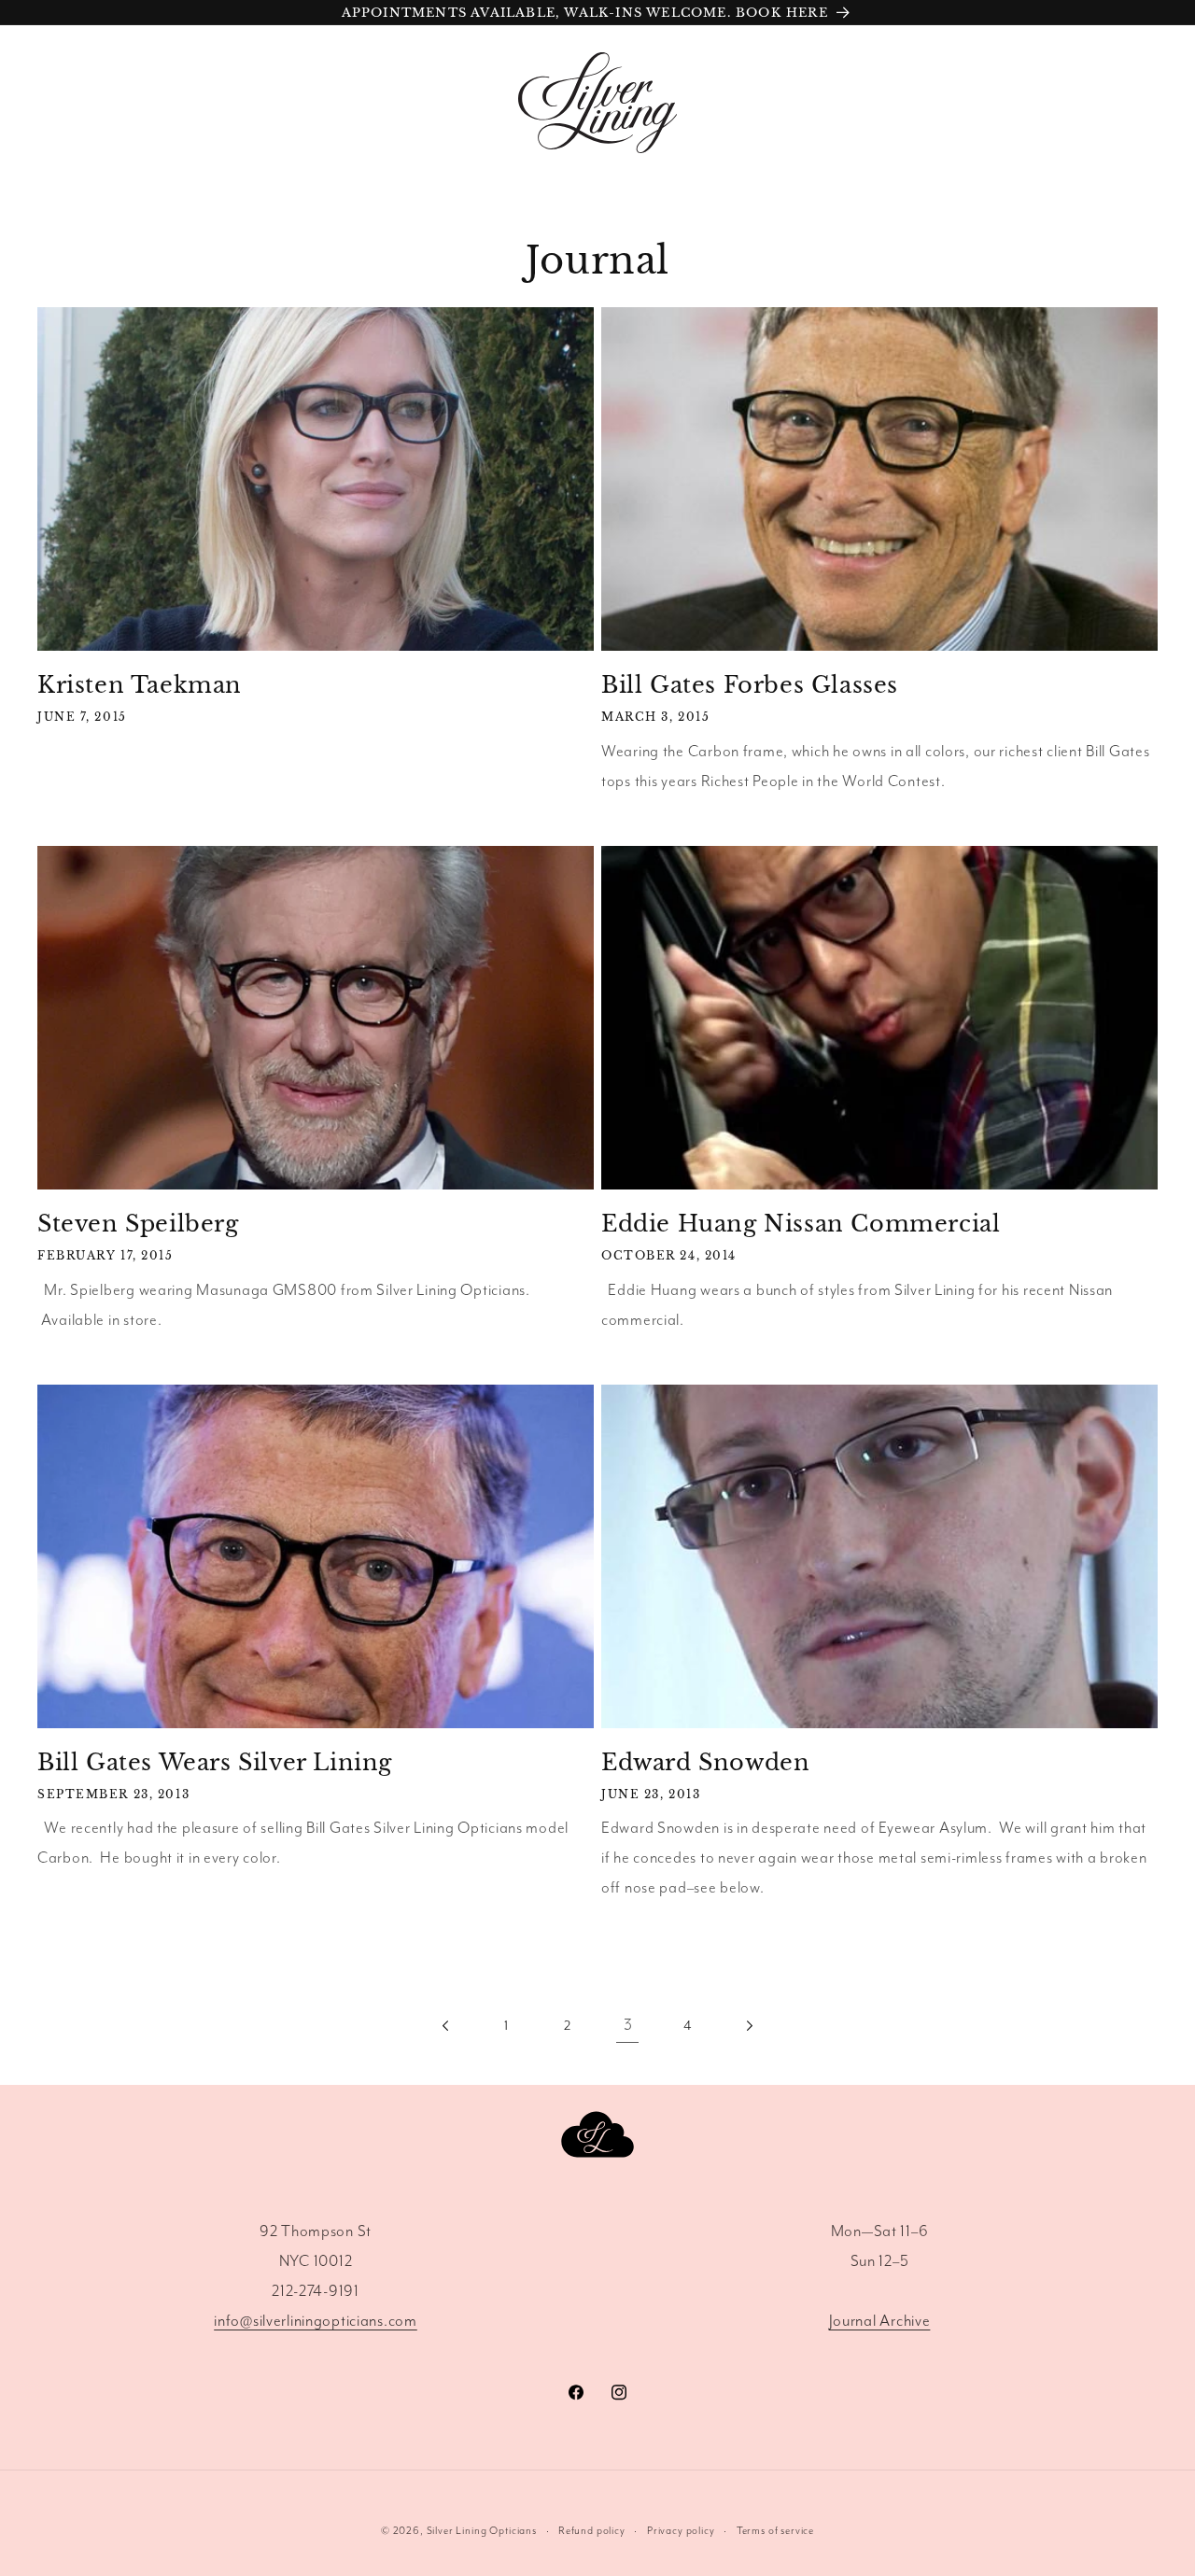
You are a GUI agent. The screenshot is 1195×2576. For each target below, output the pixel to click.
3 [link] (628, 2026)
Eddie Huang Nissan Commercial (801, 1224)
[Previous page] (447, 2027)
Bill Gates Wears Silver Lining (215, 1762)
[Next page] (749, 2027)
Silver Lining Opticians (482, 2531)
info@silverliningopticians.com (316, 2322)
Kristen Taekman (140, 685)
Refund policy (592, 2531)
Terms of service (775, 2531)
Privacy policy (681, 2531)
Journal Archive (880, 2322)
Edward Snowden (705, 1762)
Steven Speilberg (138, 1224)
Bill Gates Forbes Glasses (750, 685)
